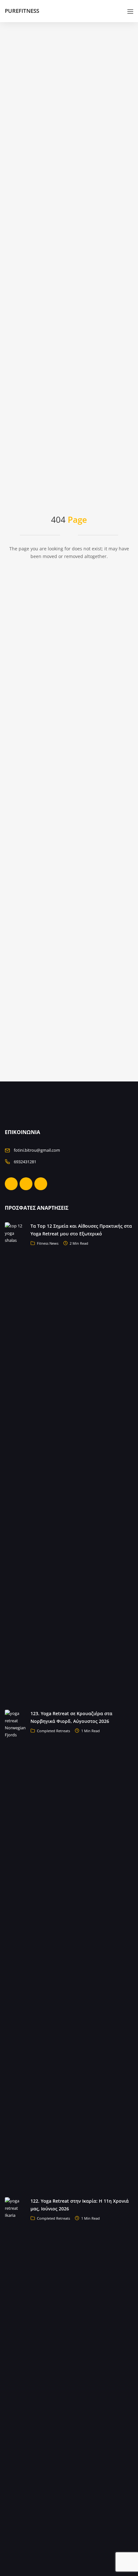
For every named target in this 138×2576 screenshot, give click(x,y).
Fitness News (48, 1243)
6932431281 (25, 1162)
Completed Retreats (53, 1731)
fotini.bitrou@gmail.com (37, 1150)
